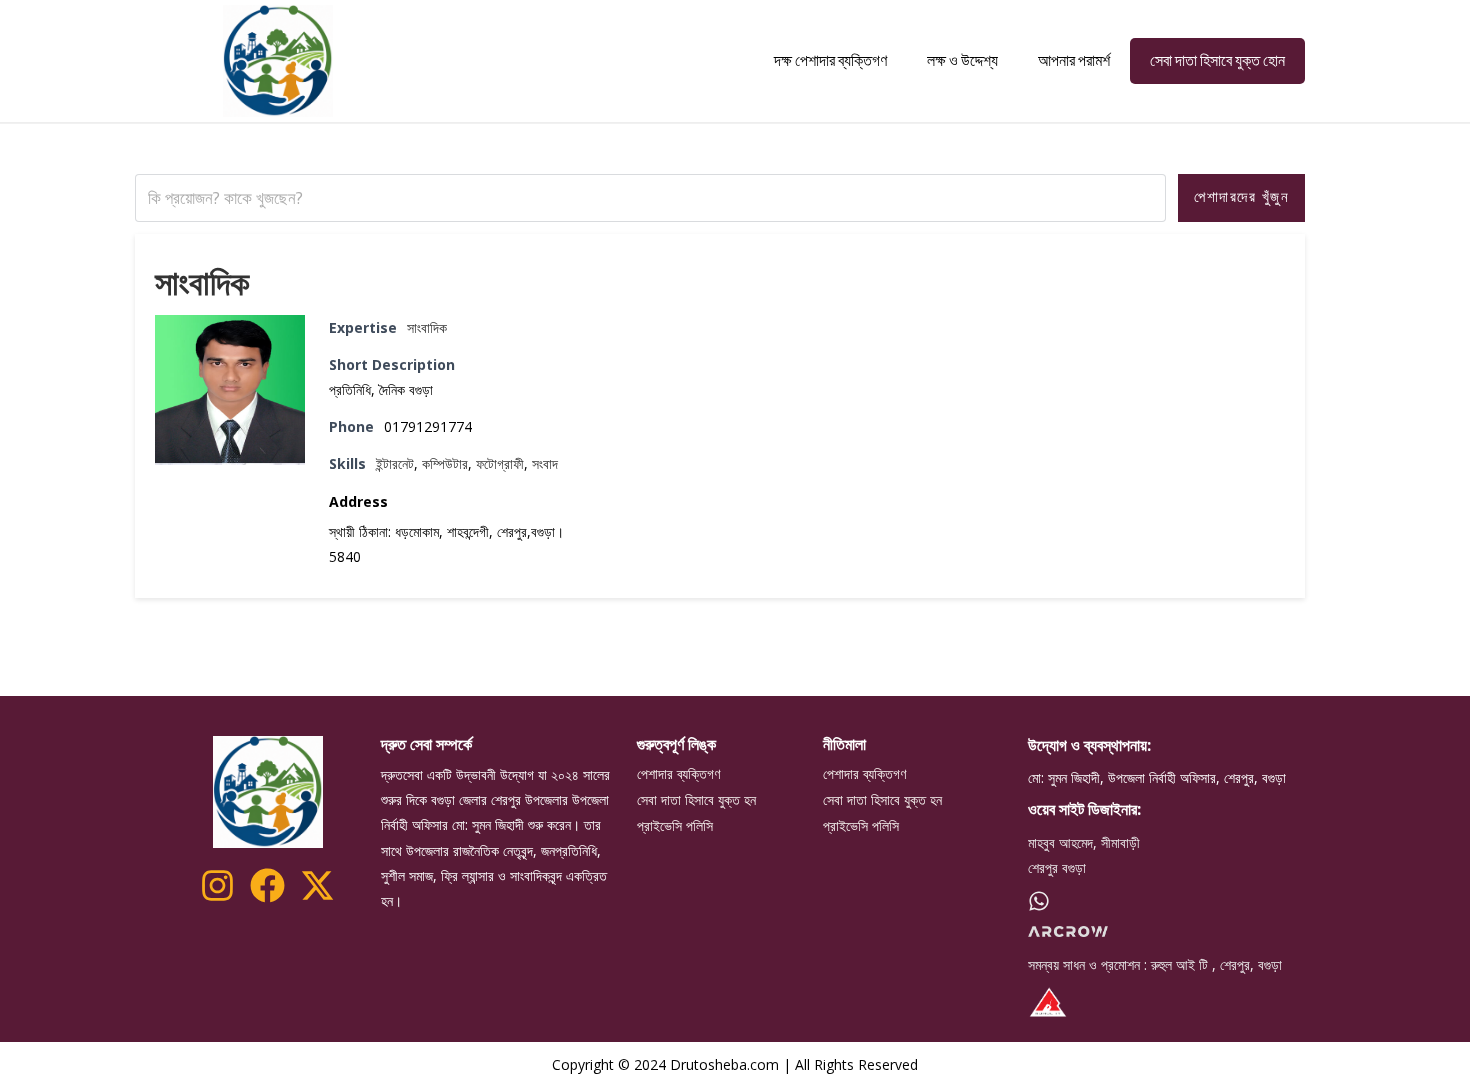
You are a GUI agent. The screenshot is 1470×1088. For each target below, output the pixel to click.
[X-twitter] (317, 885)
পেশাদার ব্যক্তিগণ (678, 774)
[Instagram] (217, 885)
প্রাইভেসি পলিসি (675, 826)
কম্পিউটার (445, 463)
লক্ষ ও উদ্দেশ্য (962, 60)
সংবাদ (545, 463)
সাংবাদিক (202, 282)
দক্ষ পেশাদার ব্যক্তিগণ (830, 60)
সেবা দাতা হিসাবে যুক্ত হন (696, 800)
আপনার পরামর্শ (1074, 60)
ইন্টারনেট (395, 463)
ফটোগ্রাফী (500, 463)
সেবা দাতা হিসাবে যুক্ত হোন (1217, 60)
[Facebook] (267, 885)
